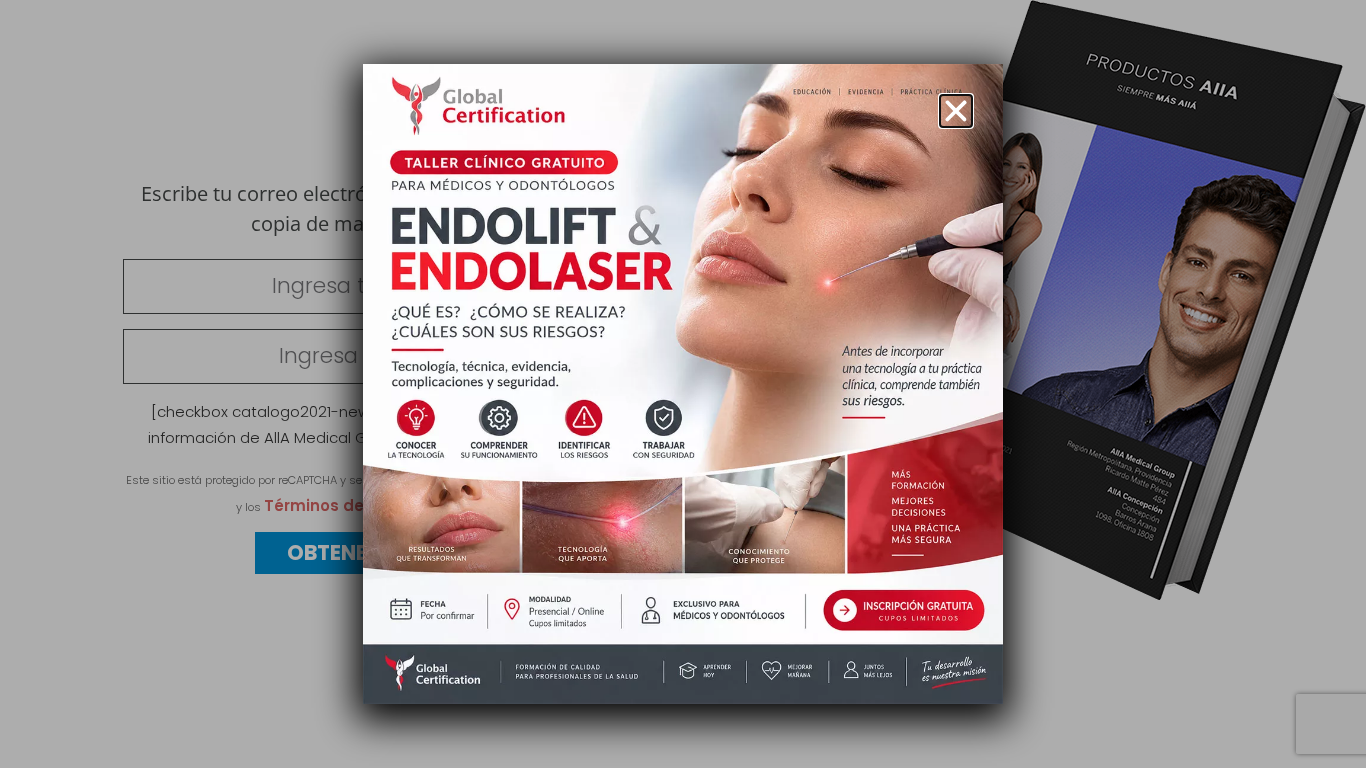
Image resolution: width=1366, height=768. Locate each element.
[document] (683, 384)
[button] (956, 111)
